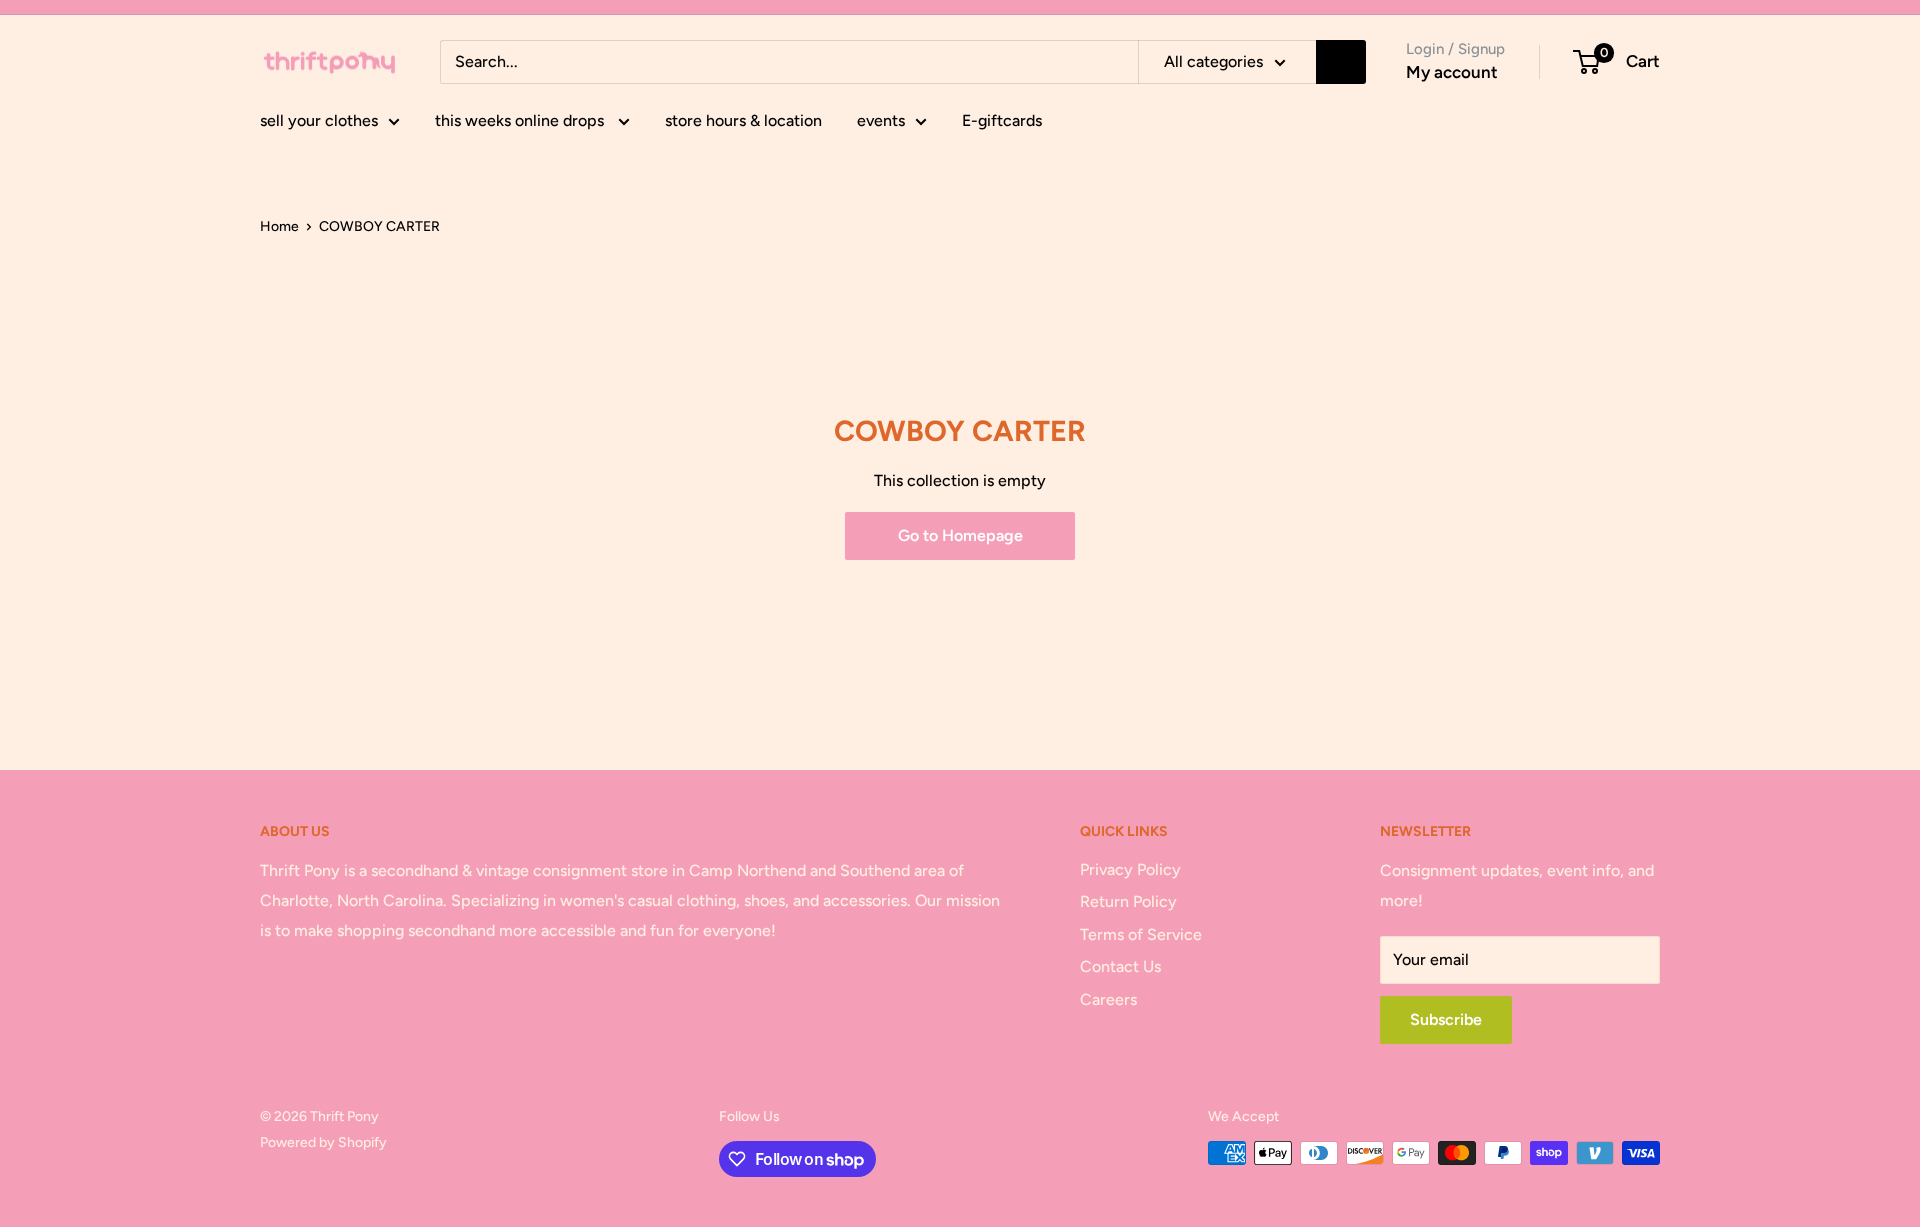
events (881, 120)
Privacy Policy (1130, 869)
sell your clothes (319, 120)
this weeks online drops (521, 120)
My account (1452, 72)
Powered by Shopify (323, 1142)
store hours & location (743, 120)
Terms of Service (1141, 934)
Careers (1108, 999)
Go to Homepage (960, 535)
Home (279, 226)
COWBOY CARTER (379, 226)
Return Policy (1128, 901)
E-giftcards (1002, 120)
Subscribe (1446, 1019)
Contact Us (1120, 966)
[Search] (1341, 62)
